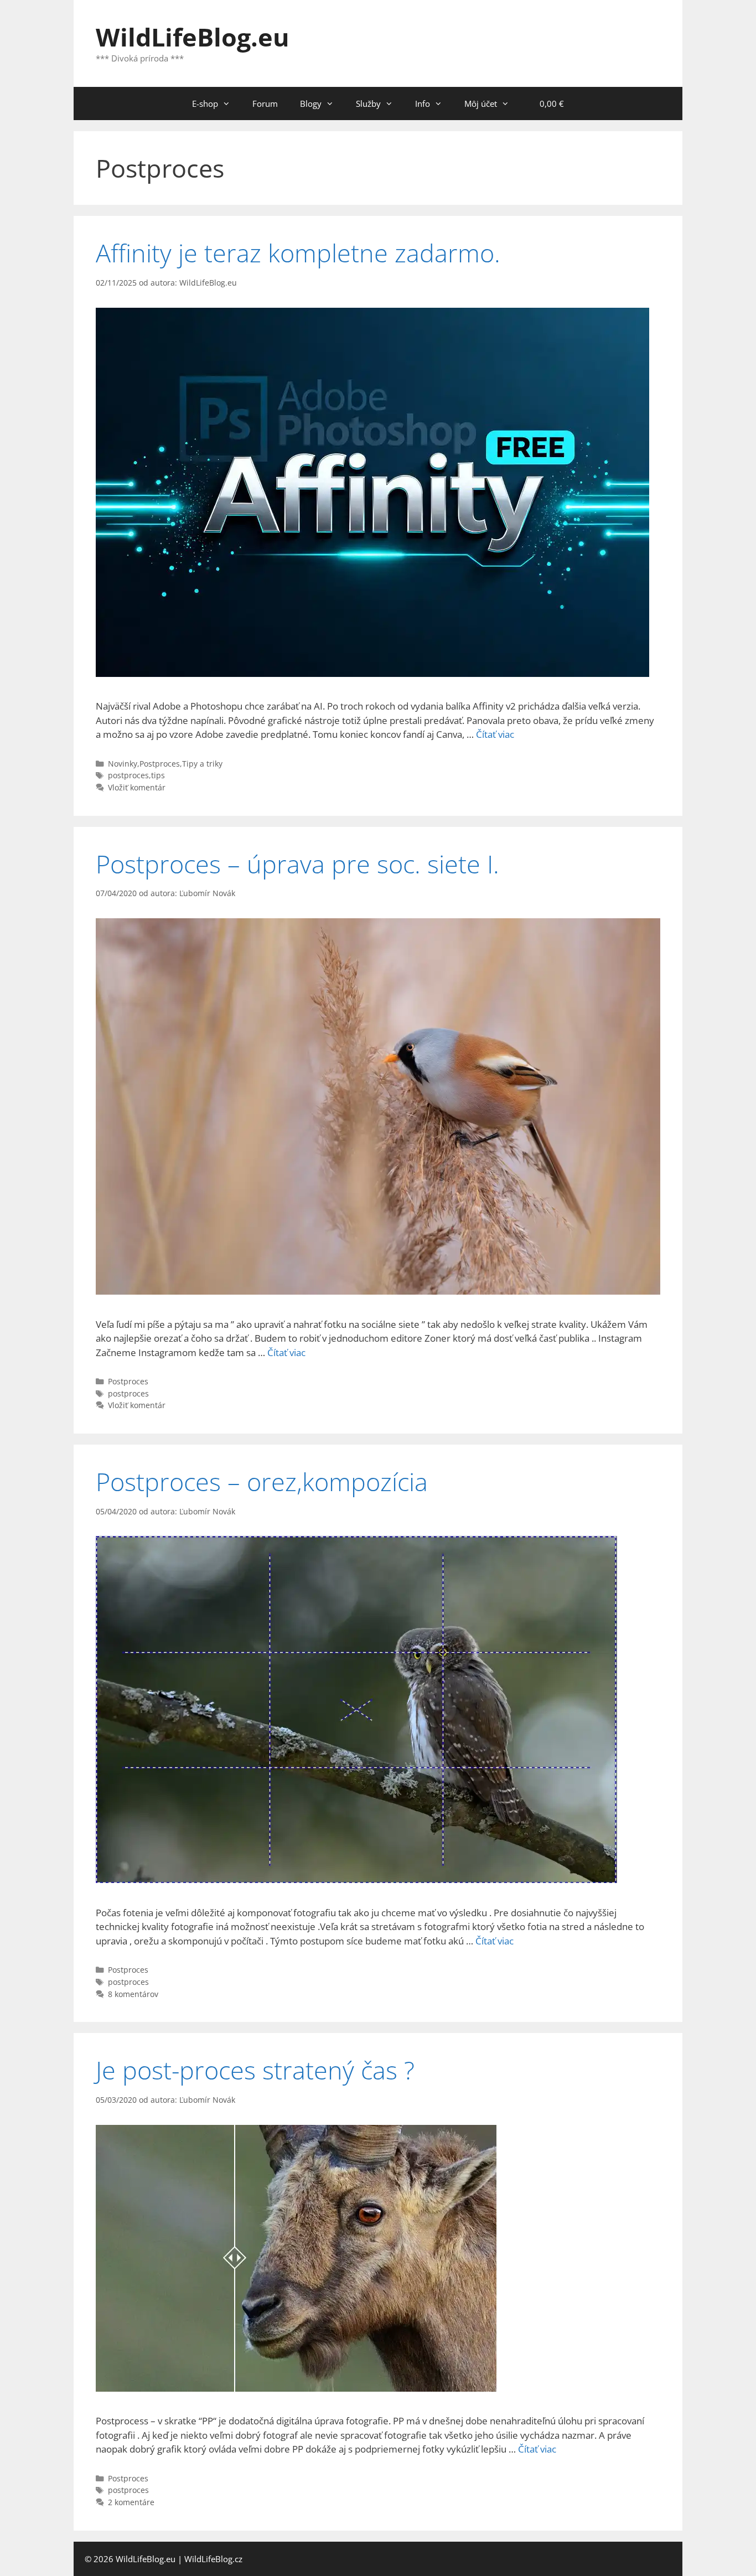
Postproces (160, 764)
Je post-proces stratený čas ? (255, 2070)
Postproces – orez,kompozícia (262, 1481)
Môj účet (481, 104)
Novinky (123, 764)
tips (158, 775)
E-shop (205, 104)
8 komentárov (133, 1994)
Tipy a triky (202, 764)
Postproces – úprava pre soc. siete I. (297, 864)
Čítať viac (495, 734)
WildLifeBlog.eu (193, 37)
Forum (265, 104)
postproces (128, 775)
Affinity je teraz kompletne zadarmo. (298, 253)
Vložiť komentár (137, 787)
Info (423, 104)
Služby (368, 104)
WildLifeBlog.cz (213, 2559)
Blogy (311, 104)
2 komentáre (131, 2502)
